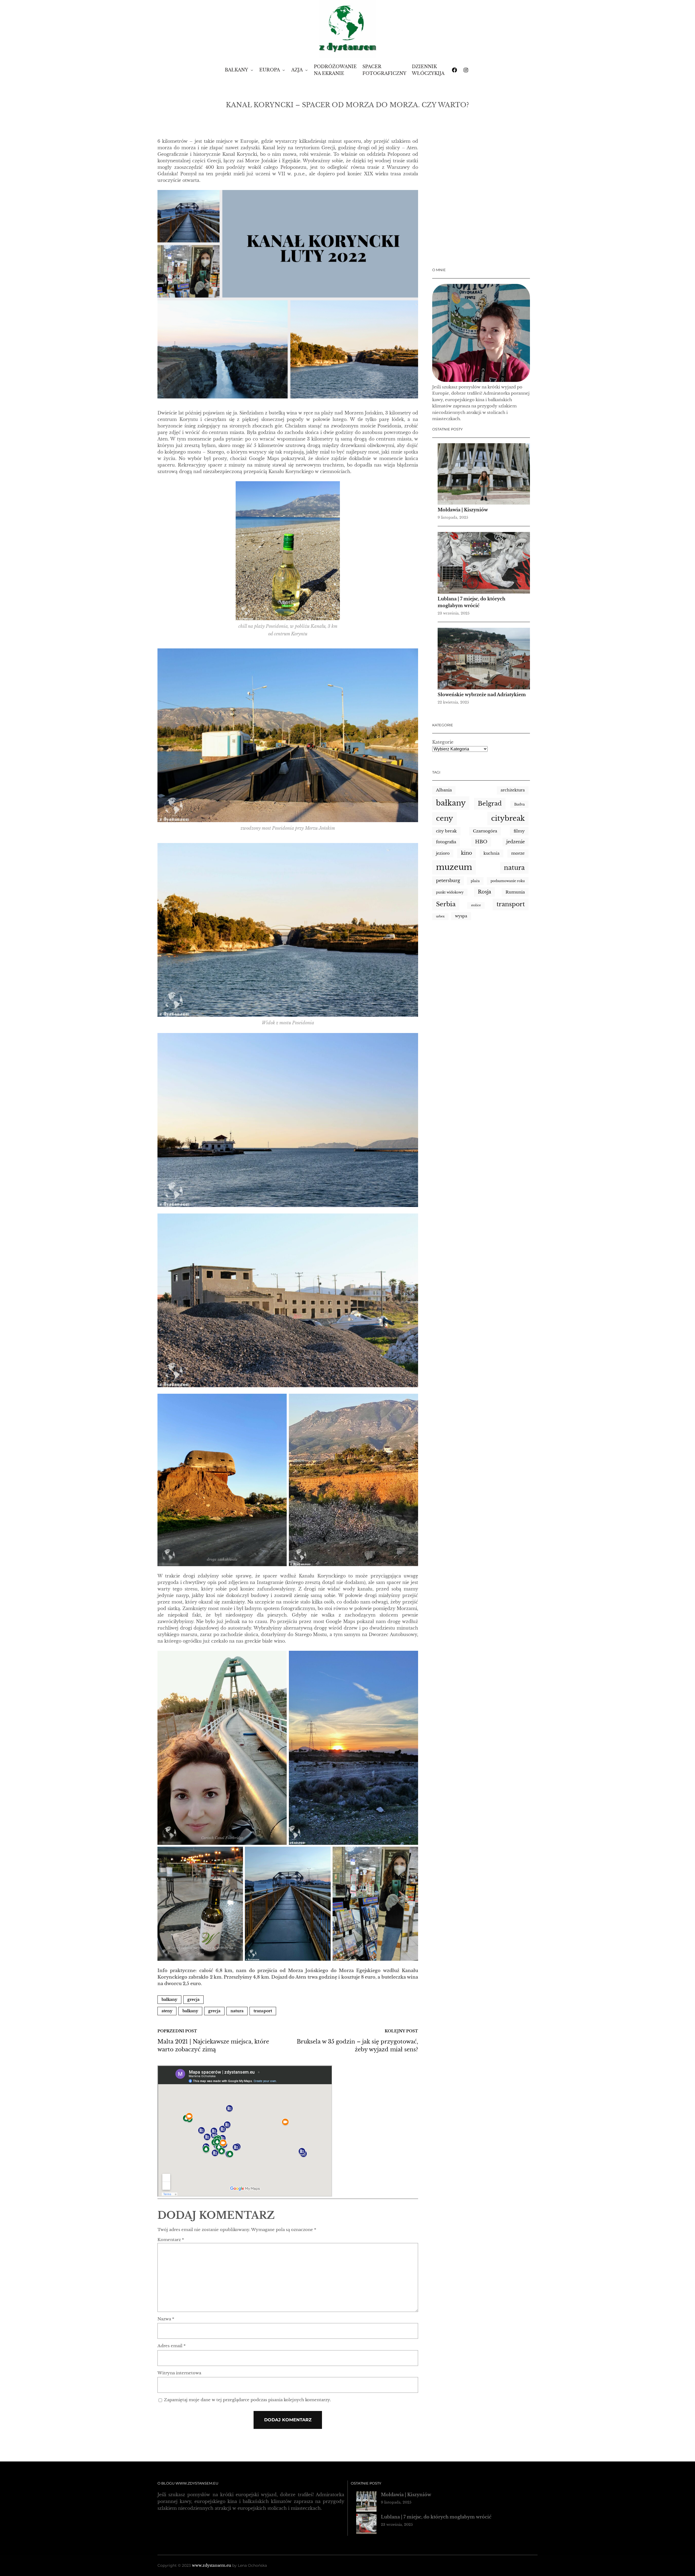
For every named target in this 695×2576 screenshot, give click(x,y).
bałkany (190, 2011)
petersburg (448, 881)
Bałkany (169, 2000)
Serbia (446, 904)
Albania (444, 790)
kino (467, 853)
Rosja (484, 892)
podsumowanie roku (508, 881)
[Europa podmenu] (284, 70)
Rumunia (515, 892)
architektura (513, 790)
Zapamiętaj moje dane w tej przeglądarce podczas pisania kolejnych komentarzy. (247, 2400)
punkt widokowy (450, 892)
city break (446, 831)
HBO (481, 842)
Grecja (193, 2000)
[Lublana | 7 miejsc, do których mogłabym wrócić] (484, 564)
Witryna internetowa (179, 2373)
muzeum (454, 867)
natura (237, 2011)
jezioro (443, 853)
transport (263, 2011)
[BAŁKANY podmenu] (252, 70)
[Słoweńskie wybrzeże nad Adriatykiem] (484, 660)
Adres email (172, 2346)
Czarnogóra (485, 831)
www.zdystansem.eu (211, 2565)
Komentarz (171, 2240)
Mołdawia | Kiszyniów (463, 510)
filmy (519, 831)
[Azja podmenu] (307, 70)
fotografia (446, 842)
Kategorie (443, 742)
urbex (440, 916)
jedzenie (516, 842)
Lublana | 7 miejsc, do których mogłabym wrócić (436, 2517)
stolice (476, 905)
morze (518, 853)
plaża (475, 881)
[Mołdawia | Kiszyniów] (484, 475)
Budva (519, 804)
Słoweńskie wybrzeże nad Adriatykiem (482, 695)
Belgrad (490, 804)
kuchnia (492, 853)
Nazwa (166, 2319)
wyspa (461, 916)
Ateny (167, 2011)
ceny (445, 818)
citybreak (508, 818)
